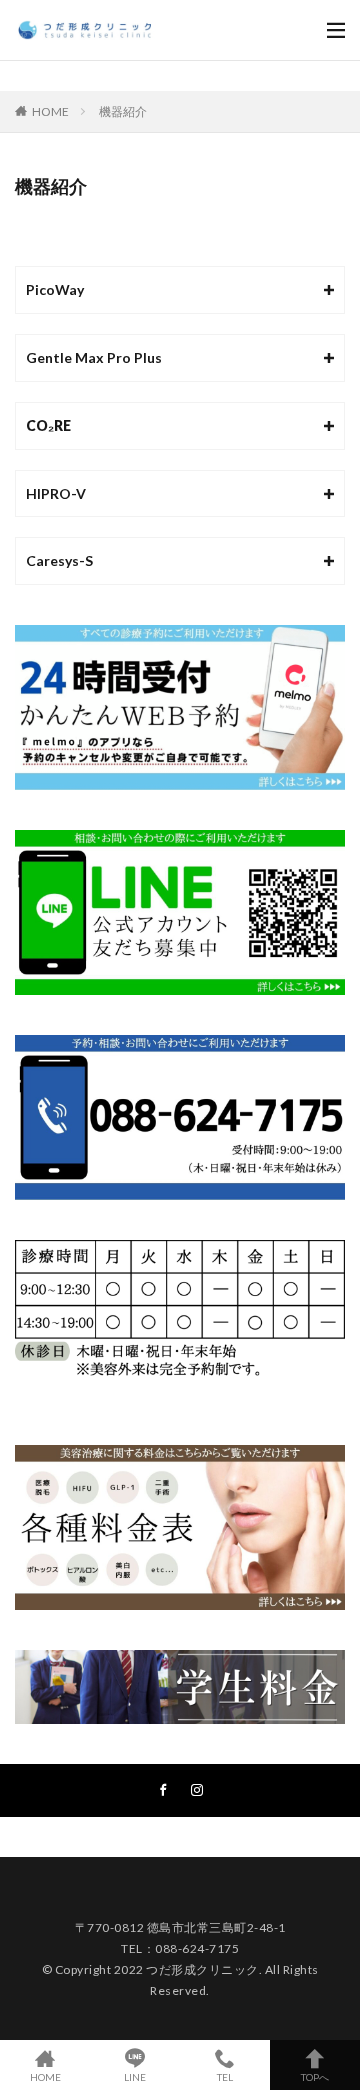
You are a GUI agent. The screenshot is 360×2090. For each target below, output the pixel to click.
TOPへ (315, 2076)
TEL (225, 2076)
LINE (135, 2076)
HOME (50, 111)
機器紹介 (123, 111)
